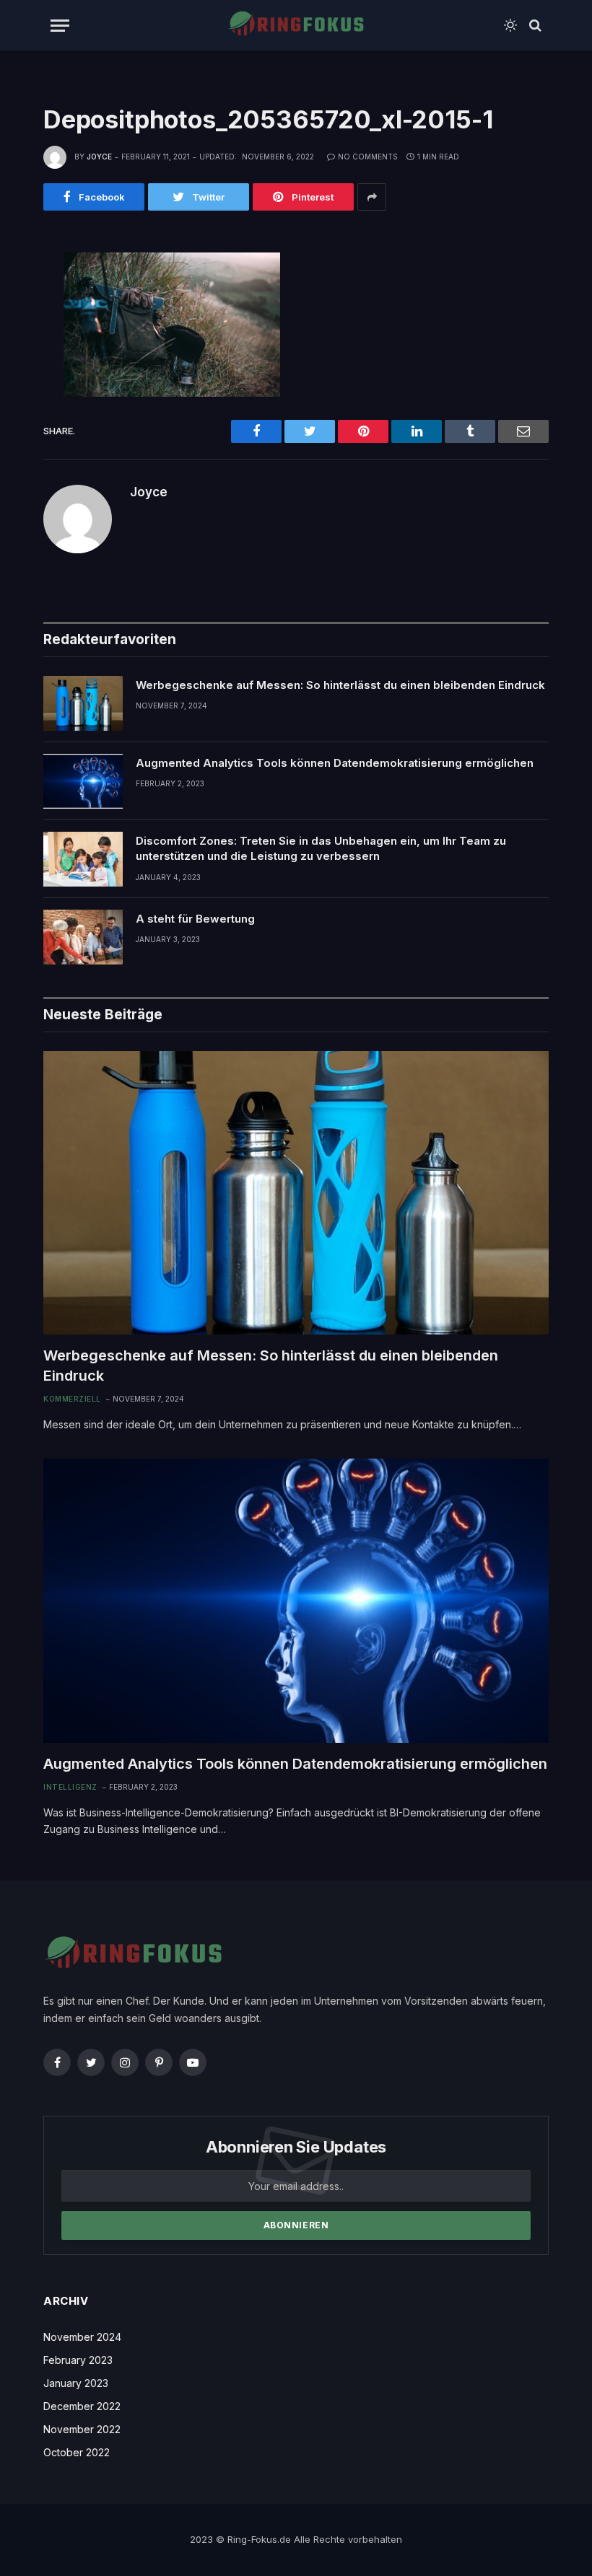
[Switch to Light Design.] (510, 25)
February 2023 (78, 2360)
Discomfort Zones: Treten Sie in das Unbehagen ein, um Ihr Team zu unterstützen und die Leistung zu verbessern (321, 848)
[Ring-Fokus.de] (296, 25)
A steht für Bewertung (195, 919)
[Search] (534, 26)
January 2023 (76, 2383)
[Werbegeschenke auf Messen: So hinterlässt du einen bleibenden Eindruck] (83, 703)
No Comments (368, 157)
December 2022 (82, 2406)
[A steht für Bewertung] (83, 937)
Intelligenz (70, 1787)
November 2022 (82, 2429)
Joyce (99, 157)
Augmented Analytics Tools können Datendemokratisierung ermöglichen (335, 763)
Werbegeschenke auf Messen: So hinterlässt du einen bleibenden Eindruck (340, 685)
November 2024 (82, 2337)
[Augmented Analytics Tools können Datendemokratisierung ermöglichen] (83, 781)
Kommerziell (72, 1399)
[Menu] (60, 26)
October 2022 (77, 2452)
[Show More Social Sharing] (372, 197)
